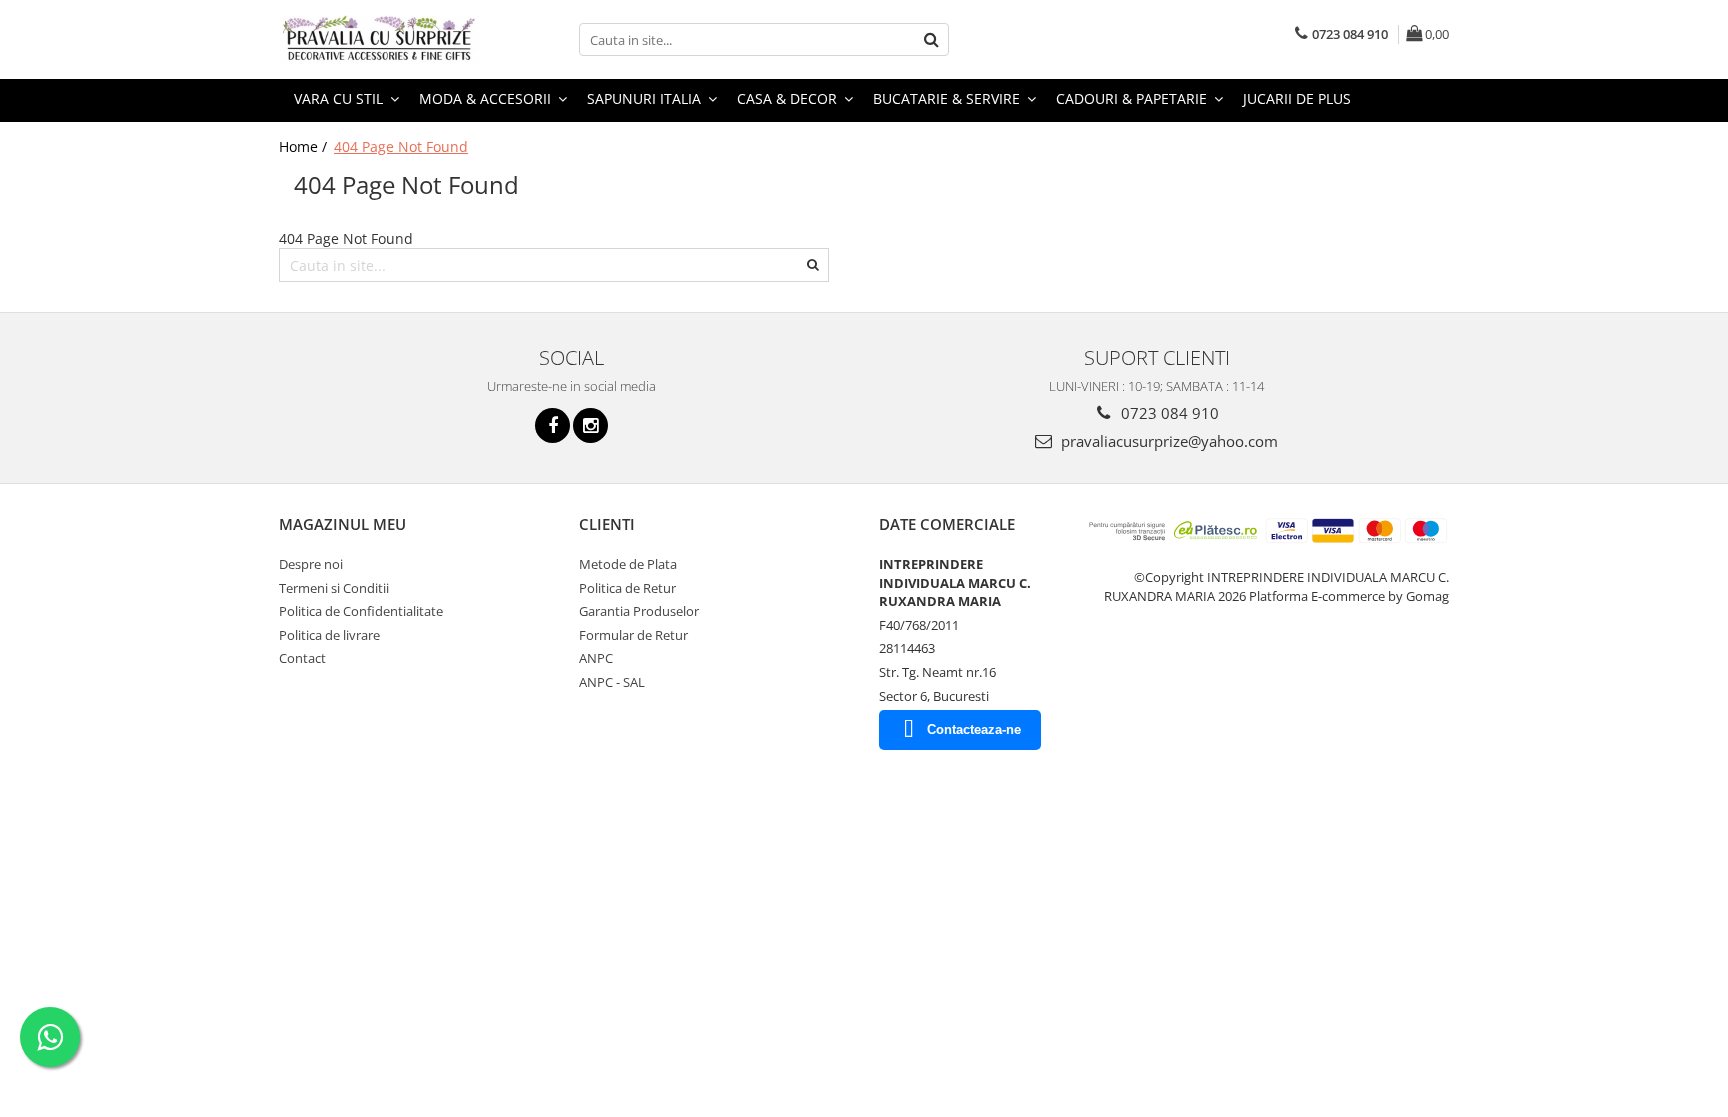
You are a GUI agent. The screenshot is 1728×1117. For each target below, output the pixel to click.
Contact (302, 658)
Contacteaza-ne (974, 729)
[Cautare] (931, 39)
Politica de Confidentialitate (361, 611)
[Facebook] (552, 425)
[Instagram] (590, 425)
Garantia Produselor (639, 611)
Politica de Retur (627, 588)
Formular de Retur (633, 635)
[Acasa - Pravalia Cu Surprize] (379, 39)
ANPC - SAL (612, 682)
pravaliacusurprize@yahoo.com (1167, 441)
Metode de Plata (628, 564)
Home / (305, 146)
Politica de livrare (329, 635)
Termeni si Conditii (334, 588)
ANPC (596, 658)
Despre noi (311, 564)
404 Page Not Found (401, 146)
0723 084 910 (1168, 413)
